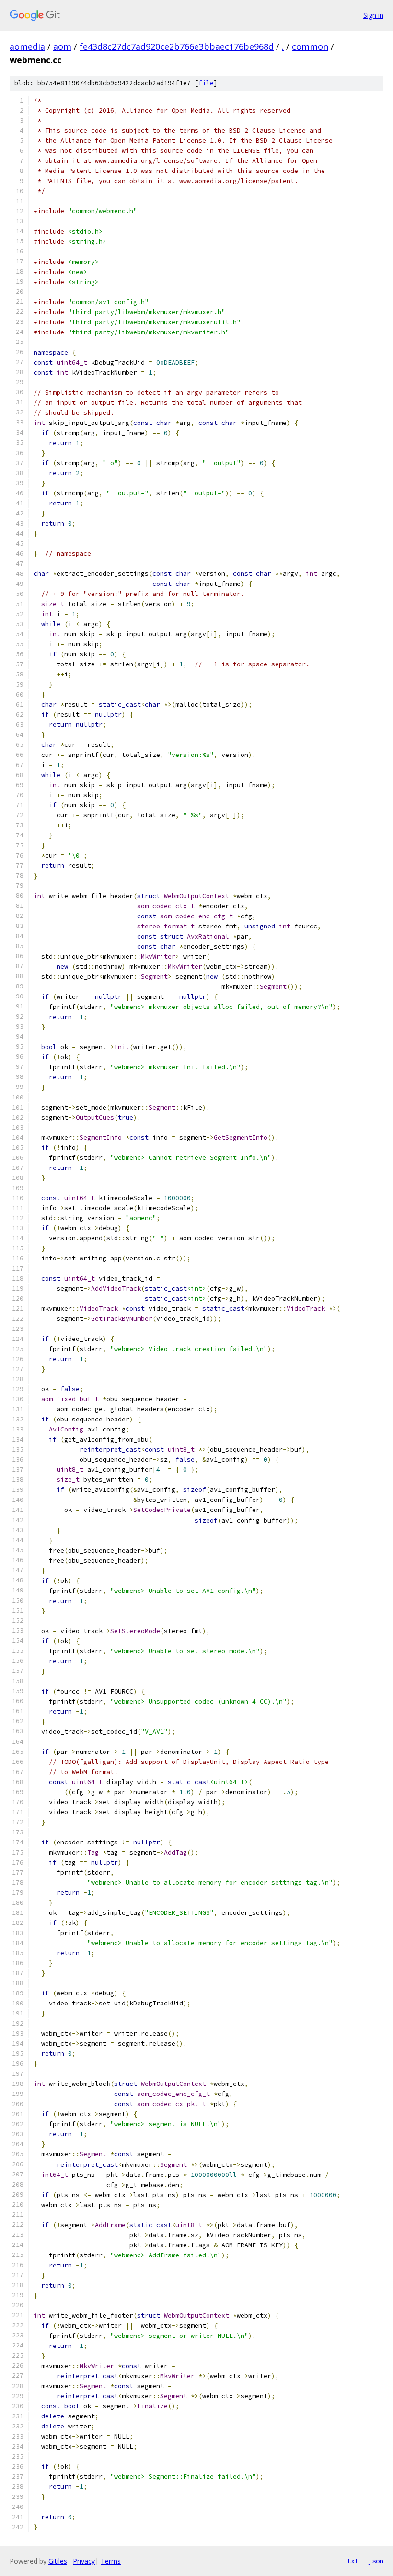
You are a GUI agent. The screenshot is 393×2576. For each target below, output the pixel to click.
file (206, 83)
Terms (111, 2561)
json (376, 2561)
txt (353, 2561)
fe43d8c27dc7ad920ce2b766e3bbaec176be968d (177, 46)
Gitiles (58, 2561)
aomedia (27, 46)
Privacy (84, 2561)
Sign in (373, 15)
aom (62, 46)
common (310, 46)
